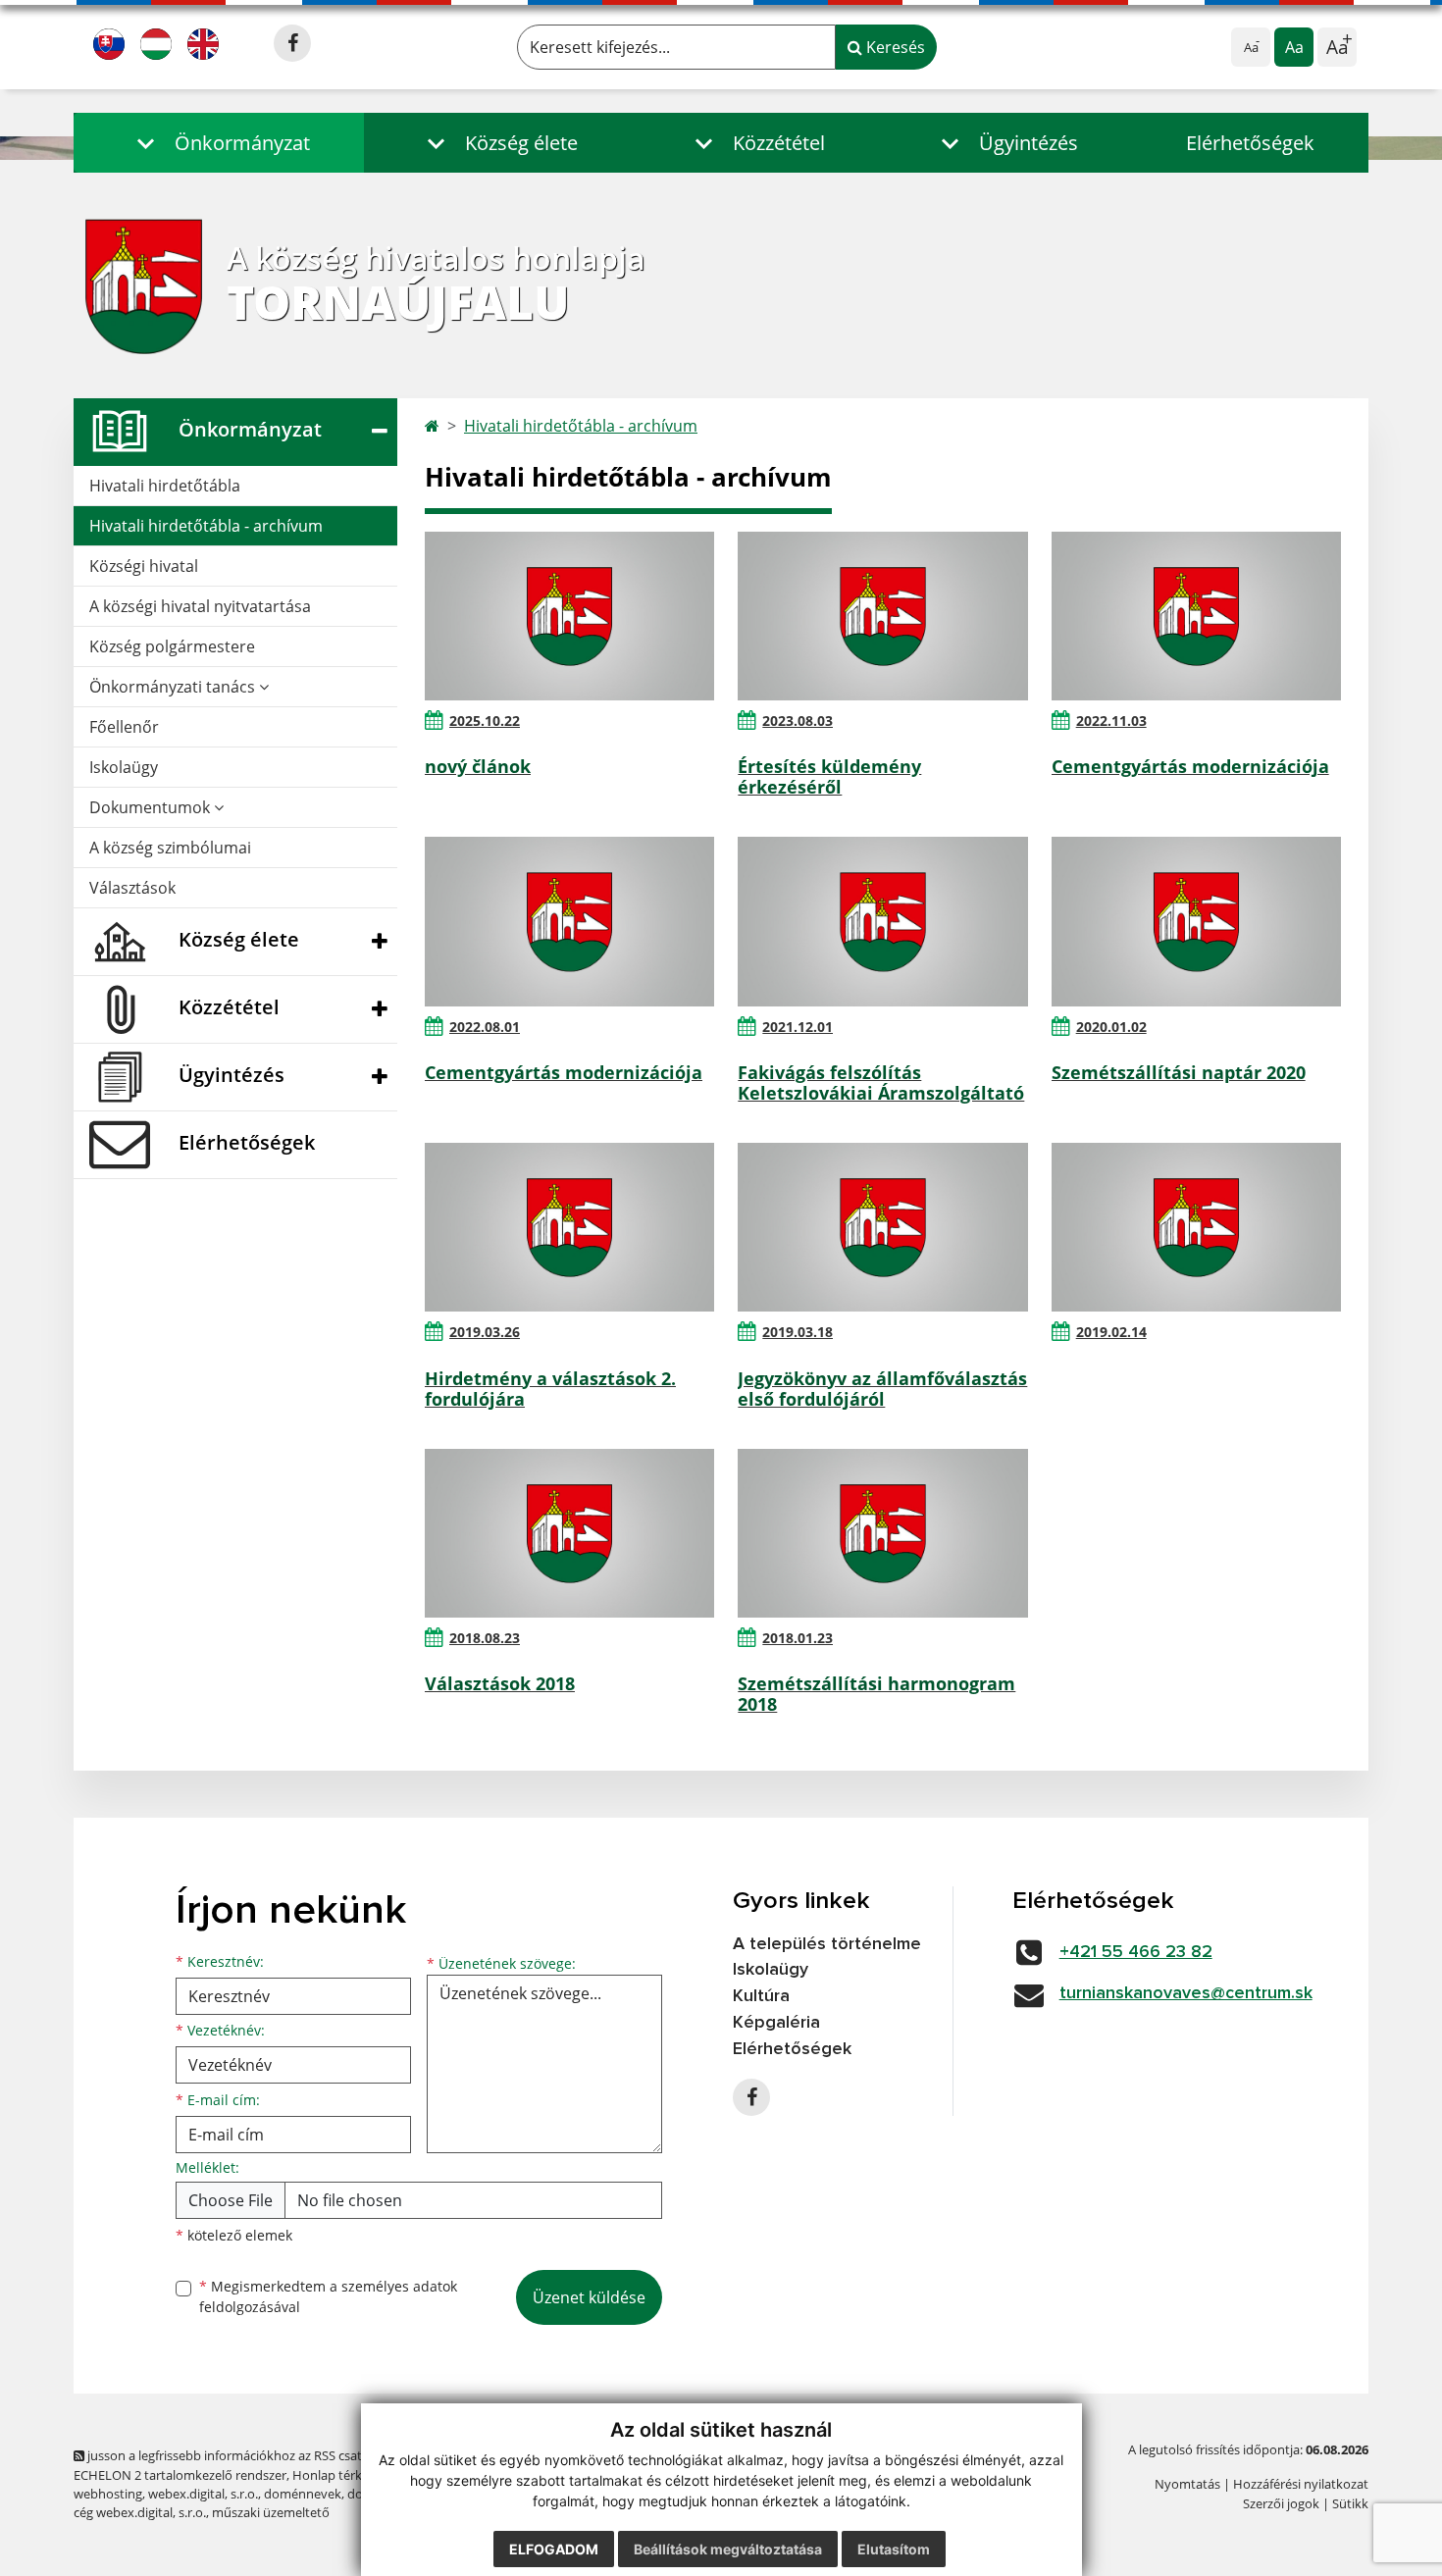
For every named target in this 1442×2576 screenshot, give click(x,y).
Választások (132, 888)
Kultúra (761, 1996)
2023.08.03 (798, 721)
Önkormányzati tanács (174, 687)
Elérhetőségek (1250, 143)
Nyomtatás (1187, 2484)
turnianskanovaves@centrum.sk (1186, 1993)
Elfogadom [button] (554, 2549)
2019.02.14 (1111, 1332)
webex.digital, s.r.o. (203, 2494)
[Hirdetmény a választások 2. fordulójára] (569, 1227)
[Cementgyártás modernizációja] (1196, 616)
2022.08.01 (485, 1027)
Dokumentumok (152, 807)
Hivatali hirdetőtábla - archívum (206, 526)
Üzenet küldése (589, 2297)
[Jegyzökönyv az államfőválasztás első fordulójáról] (882, 1227)
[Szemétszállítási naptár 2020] (1196, 921)
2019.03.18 (798, 1332)
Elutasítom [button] (894, 2549)
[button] (219, 143)
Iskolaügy (124, 767)
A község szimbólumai (170, 848)
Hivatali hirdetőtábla (165, 486)
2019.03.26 (485, 1332)
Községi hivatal (144, 566)
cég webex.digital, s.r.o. (140, 2512)
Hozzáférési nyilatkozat (1301, 2484)
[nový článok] (569, 616)
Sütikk (1350, 2503)
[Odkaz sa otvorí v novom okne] (292, 43)
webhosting (108, 2494)
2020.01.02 (1111, 1027)
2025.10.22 (485, 721)
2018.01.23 (798, 1638)
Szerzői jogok (1281, 2503)
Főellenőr (124, 727)
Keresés (894, 47)
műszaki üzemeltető (271, 2512)
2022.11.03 (1111, 721)
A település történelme (827, 1944)
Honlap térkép (335, 2475)
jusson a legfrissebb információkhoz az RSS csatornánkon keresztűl (280, 2455)
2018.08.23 (485, 1638)
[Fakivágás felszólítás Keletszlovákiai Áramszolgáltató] (882, 921)
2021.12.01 (798, 1027)
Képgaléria (776, 2023)
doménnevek (303, 2494)
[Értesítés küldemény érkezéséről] (882, 616)
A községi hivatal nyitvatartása (200, 606)
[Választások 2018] (569, 1533)
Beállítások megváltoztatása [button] (728, 2549)
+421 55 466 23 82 (1136, 1952)
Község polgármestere (172, 646)
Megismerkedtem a (328, 2296)
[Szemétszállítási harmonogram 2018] (882, 1533)
